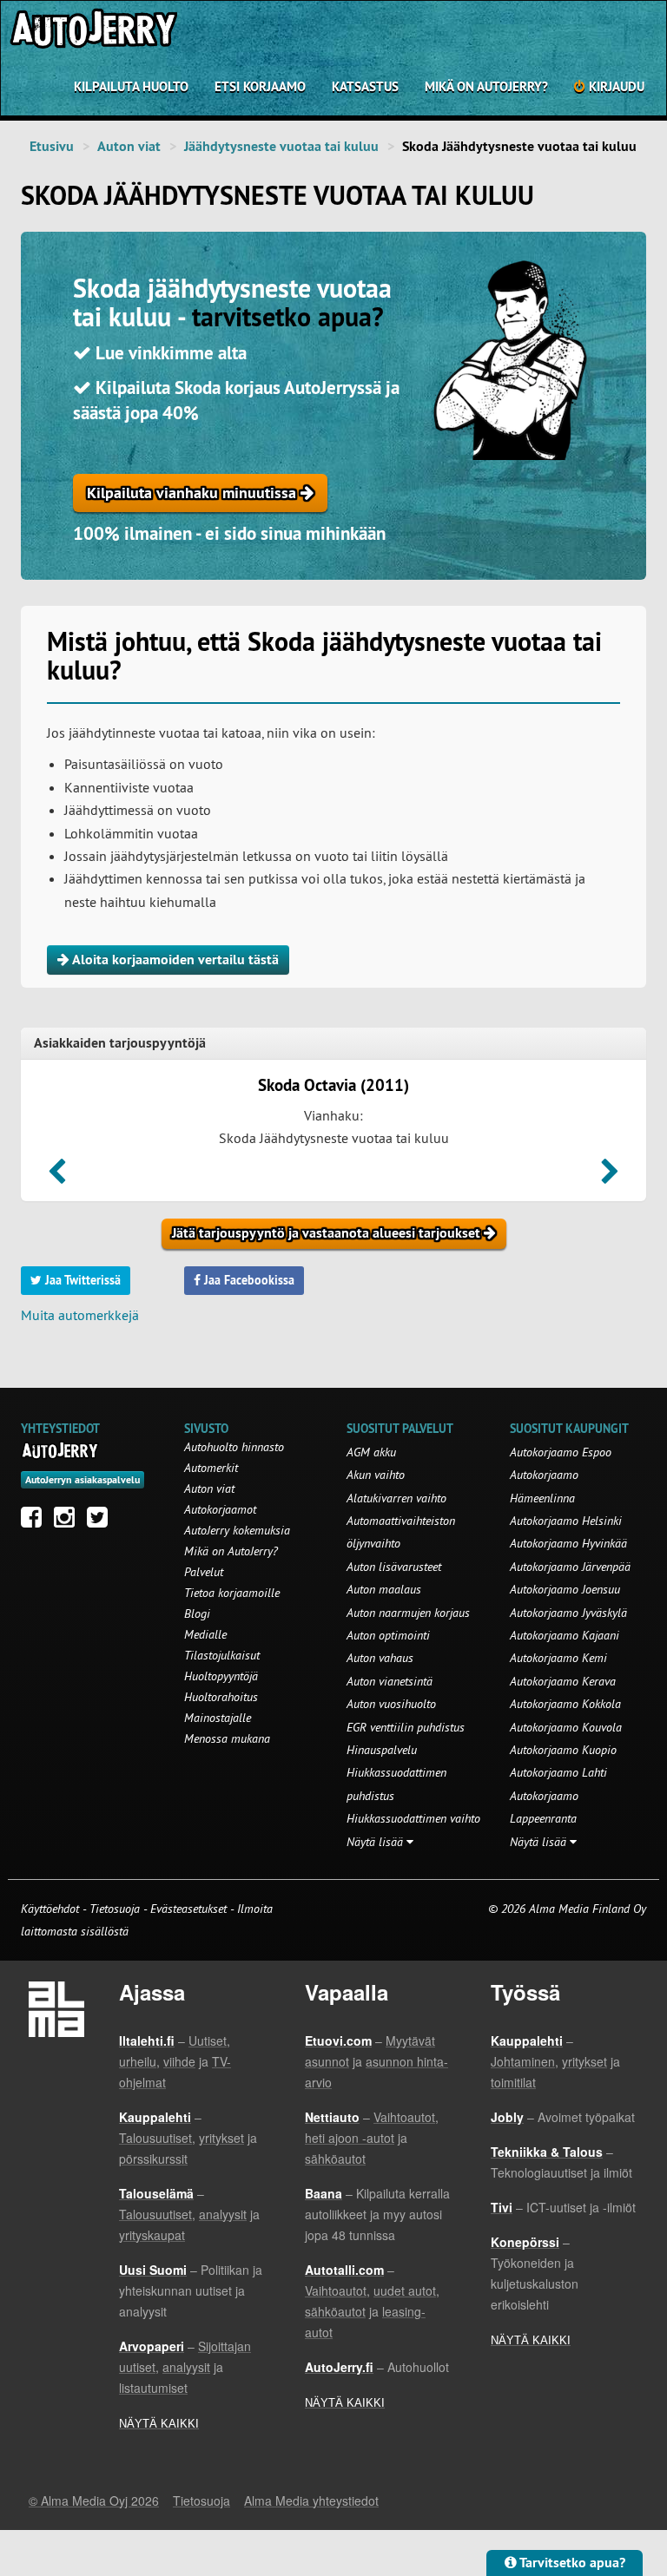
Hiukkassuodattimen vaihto (413, 1818)
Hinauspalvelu (382, 1750)
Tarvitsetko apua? (571, 2563)
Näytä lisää (376, 1842)
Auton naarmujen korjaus (408, 1613)
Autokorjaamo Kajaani (565, 1635)
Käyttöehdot (52, 1909)
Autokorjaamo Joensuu (565, 1589)
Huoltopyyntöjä (221, 1676)
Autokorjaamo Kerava (563, 1681)
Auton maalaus (384, 1589)
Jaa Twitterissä (81, 1280)
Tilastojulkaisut (222, 1655)
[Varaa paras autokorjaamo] (60, 1450)
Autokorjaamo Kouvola (566, 1727)
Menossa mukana (227, 1738)
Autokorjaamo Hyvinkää (568, 1543)
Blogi (197, 1613)
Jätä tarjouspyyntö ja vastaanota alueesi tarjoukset (328, 1233)
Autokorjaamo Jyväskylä (568, 1613)
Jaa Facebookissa (248, 1280)
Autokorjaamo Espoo (561, 1452)
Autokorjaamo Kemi (558, 1658)
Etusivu (52, 146)
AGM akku (371, 1452)
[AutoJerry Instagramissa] (69, 1521)
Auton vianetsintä (390, 1681)
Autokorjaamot (220, 1509)
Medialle (205, 1634)
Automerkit (211, 1468)
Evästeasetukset (188, 1909)
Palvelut (204, 1572)
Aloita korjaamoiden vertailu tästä (174, 959)
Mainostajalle (218, 1718)
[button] (57, 1177)
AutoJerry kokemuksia (237, 1530)
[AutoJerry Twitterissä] (102, 1521)
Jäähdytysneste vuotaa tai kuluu (281, 146)
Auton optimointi (388, 1635)
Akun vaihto (376, 1475)
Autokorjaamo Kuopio (563, 1750)
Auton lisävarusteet (394, 1567)
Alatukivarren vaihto (396, 1498)
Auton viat (129, 146)
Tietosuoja (115, 1909)
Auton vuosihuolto (391, 1704)
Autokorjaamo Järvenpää (570, 1567)
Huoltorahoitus (221, 1697)
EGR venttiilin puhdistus (406, 1727)
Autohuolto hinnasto (234, 1447)
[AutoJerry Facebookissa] (36, 1521)
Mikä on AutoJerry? (486, 86)
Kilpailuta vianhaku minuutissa (194, 493)
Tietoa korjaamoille (232, 1593)
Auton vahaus (380, 1658)
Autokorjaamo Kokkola (565, 1704)
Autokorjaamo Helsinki (566, 1521)
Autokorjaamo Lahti (558, 1772)
